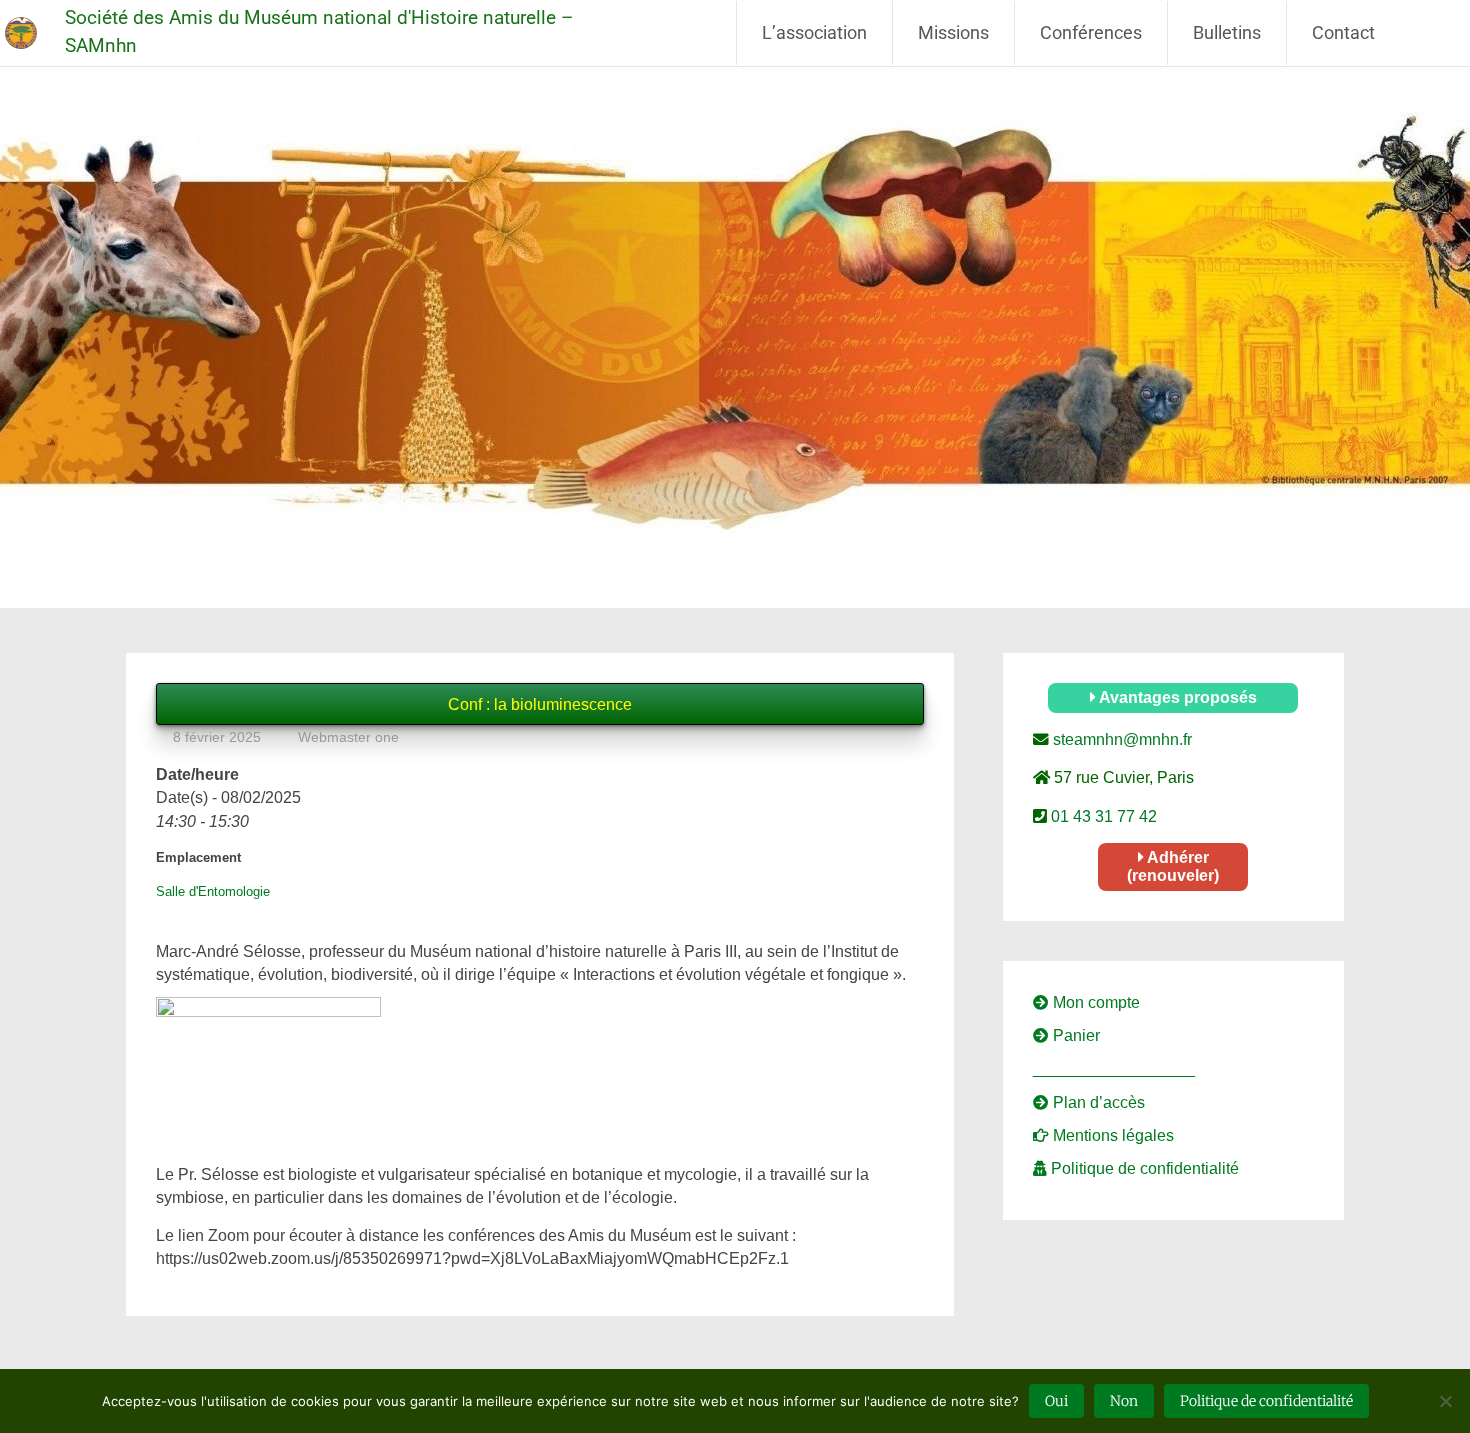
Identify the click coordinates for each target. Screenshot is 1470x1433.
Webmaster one (348, 737)
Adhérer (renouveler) (1173, 866)
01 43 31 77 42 (1102, 816)
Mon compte (1094, 1002)
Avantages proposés (1176, 697)
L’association (814, 32)
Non (1124, 1401)
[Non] (1445, 1401)
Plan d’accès (1097, 1102)
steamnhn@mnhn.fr (1120, 739)
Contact (1343, 32)
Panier (1074, 1035)
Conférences (1091, 32)
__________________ (1114, 1068)
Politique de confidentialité (1143, 1168)
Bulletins (1227, 32)
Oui (1056, 1401)
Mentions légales (1111, 1135)
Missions (953, 32)
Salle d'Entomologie (213, 891)
